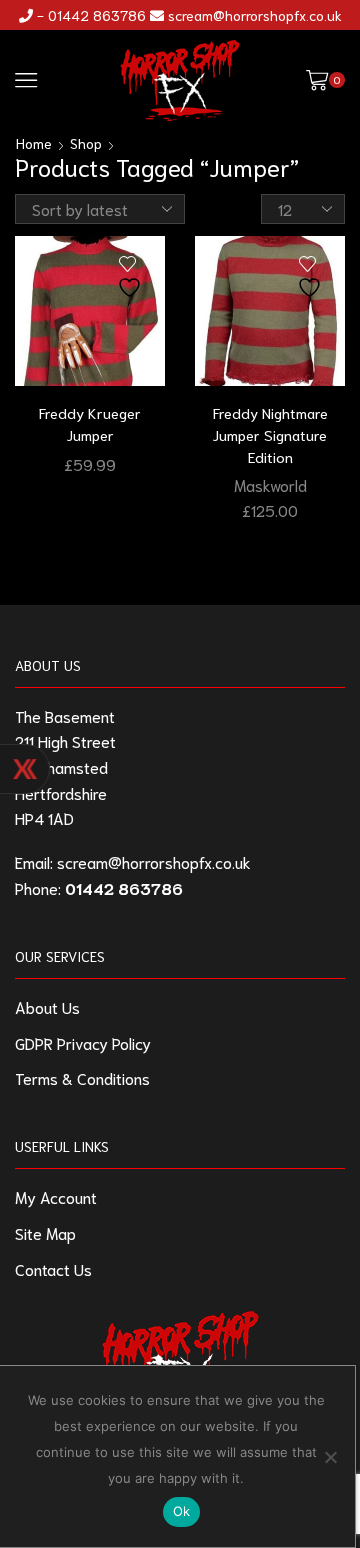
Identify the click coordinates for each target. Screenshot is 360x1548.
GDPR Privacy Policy (83, 1042)
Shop (86, 143)
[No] (330, 1457)
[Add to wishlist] (132, 277)
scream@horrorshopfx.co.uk (255, 15)
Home (34, 143)
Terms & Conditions (82, 1077)
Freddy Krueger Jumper (90, 423)
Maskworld (270, 484)
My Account (56, 1196)
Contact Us (53, 1268)
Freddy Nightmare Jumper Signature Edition (270, 434)
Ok (182, 1511)
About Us (47, 1006)
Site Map (45, 1232)
